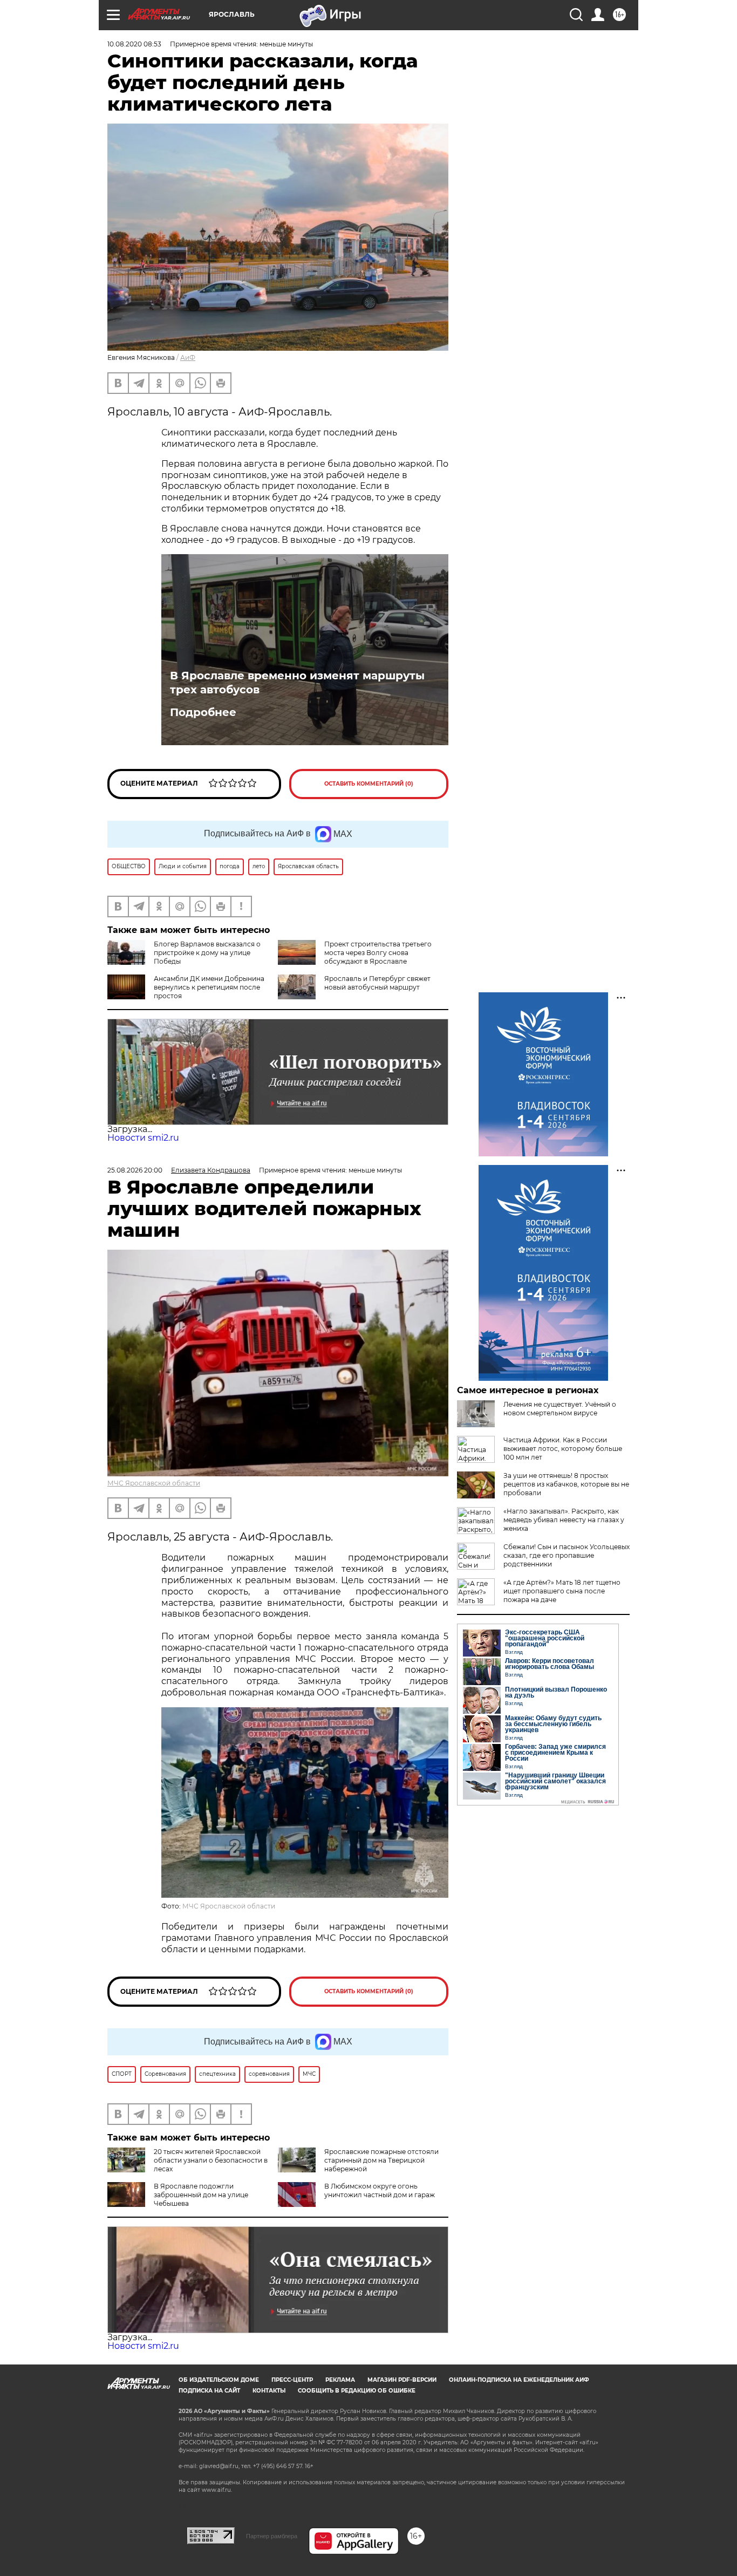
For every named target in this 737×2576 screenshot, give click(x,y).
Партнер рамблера (272, 2536)
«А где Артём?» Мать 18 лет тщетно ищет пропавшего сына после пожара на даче (562, 1591)
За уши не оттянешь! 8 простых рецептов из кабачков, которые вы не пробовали (566, 1484)
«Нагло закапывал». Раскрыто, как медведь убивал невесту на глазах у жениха (564, 1520)
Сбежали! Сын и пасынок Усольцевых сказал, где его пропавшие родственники (567, 1555)
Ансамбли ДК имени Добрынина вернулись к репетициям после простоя (209, 987)
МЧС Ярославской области (154, 1483)
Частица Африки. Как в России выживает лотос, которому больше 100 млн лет (563, 1449)
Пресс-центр (292, 2380)
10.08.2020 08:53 (134, 44)
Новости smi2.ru (143, 1138)
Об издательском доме (219, 2380)
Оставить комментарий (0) (369, 784)
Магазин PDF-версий (402, 2380)
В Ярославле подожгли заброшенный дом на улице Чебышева (201, 2195)
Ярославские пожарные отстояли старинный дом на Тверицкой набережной (381, 2160)
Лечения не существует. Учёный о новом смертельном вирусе (560, 1409)
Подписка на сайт (209, 2391)
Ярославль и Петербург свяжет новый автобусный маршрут (377, 983)
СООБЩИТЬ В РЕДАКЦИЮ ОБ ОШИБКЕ (357, 2391)
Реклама (340, 2380)
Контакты (269, 2391)
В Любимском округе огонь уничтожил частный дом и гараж (380, 2190)
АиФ (188, 357)
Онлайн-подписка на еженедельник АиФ (519, 2380)
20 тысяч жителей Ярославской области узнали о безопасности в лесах (211, 2160)
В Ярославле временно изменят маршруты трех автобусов (297, 683)
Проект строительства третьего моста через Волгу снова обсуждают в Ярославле (378, 953)
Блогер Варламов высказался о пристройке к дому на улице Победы (207, 953)
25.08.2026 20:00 (135, 1170)
